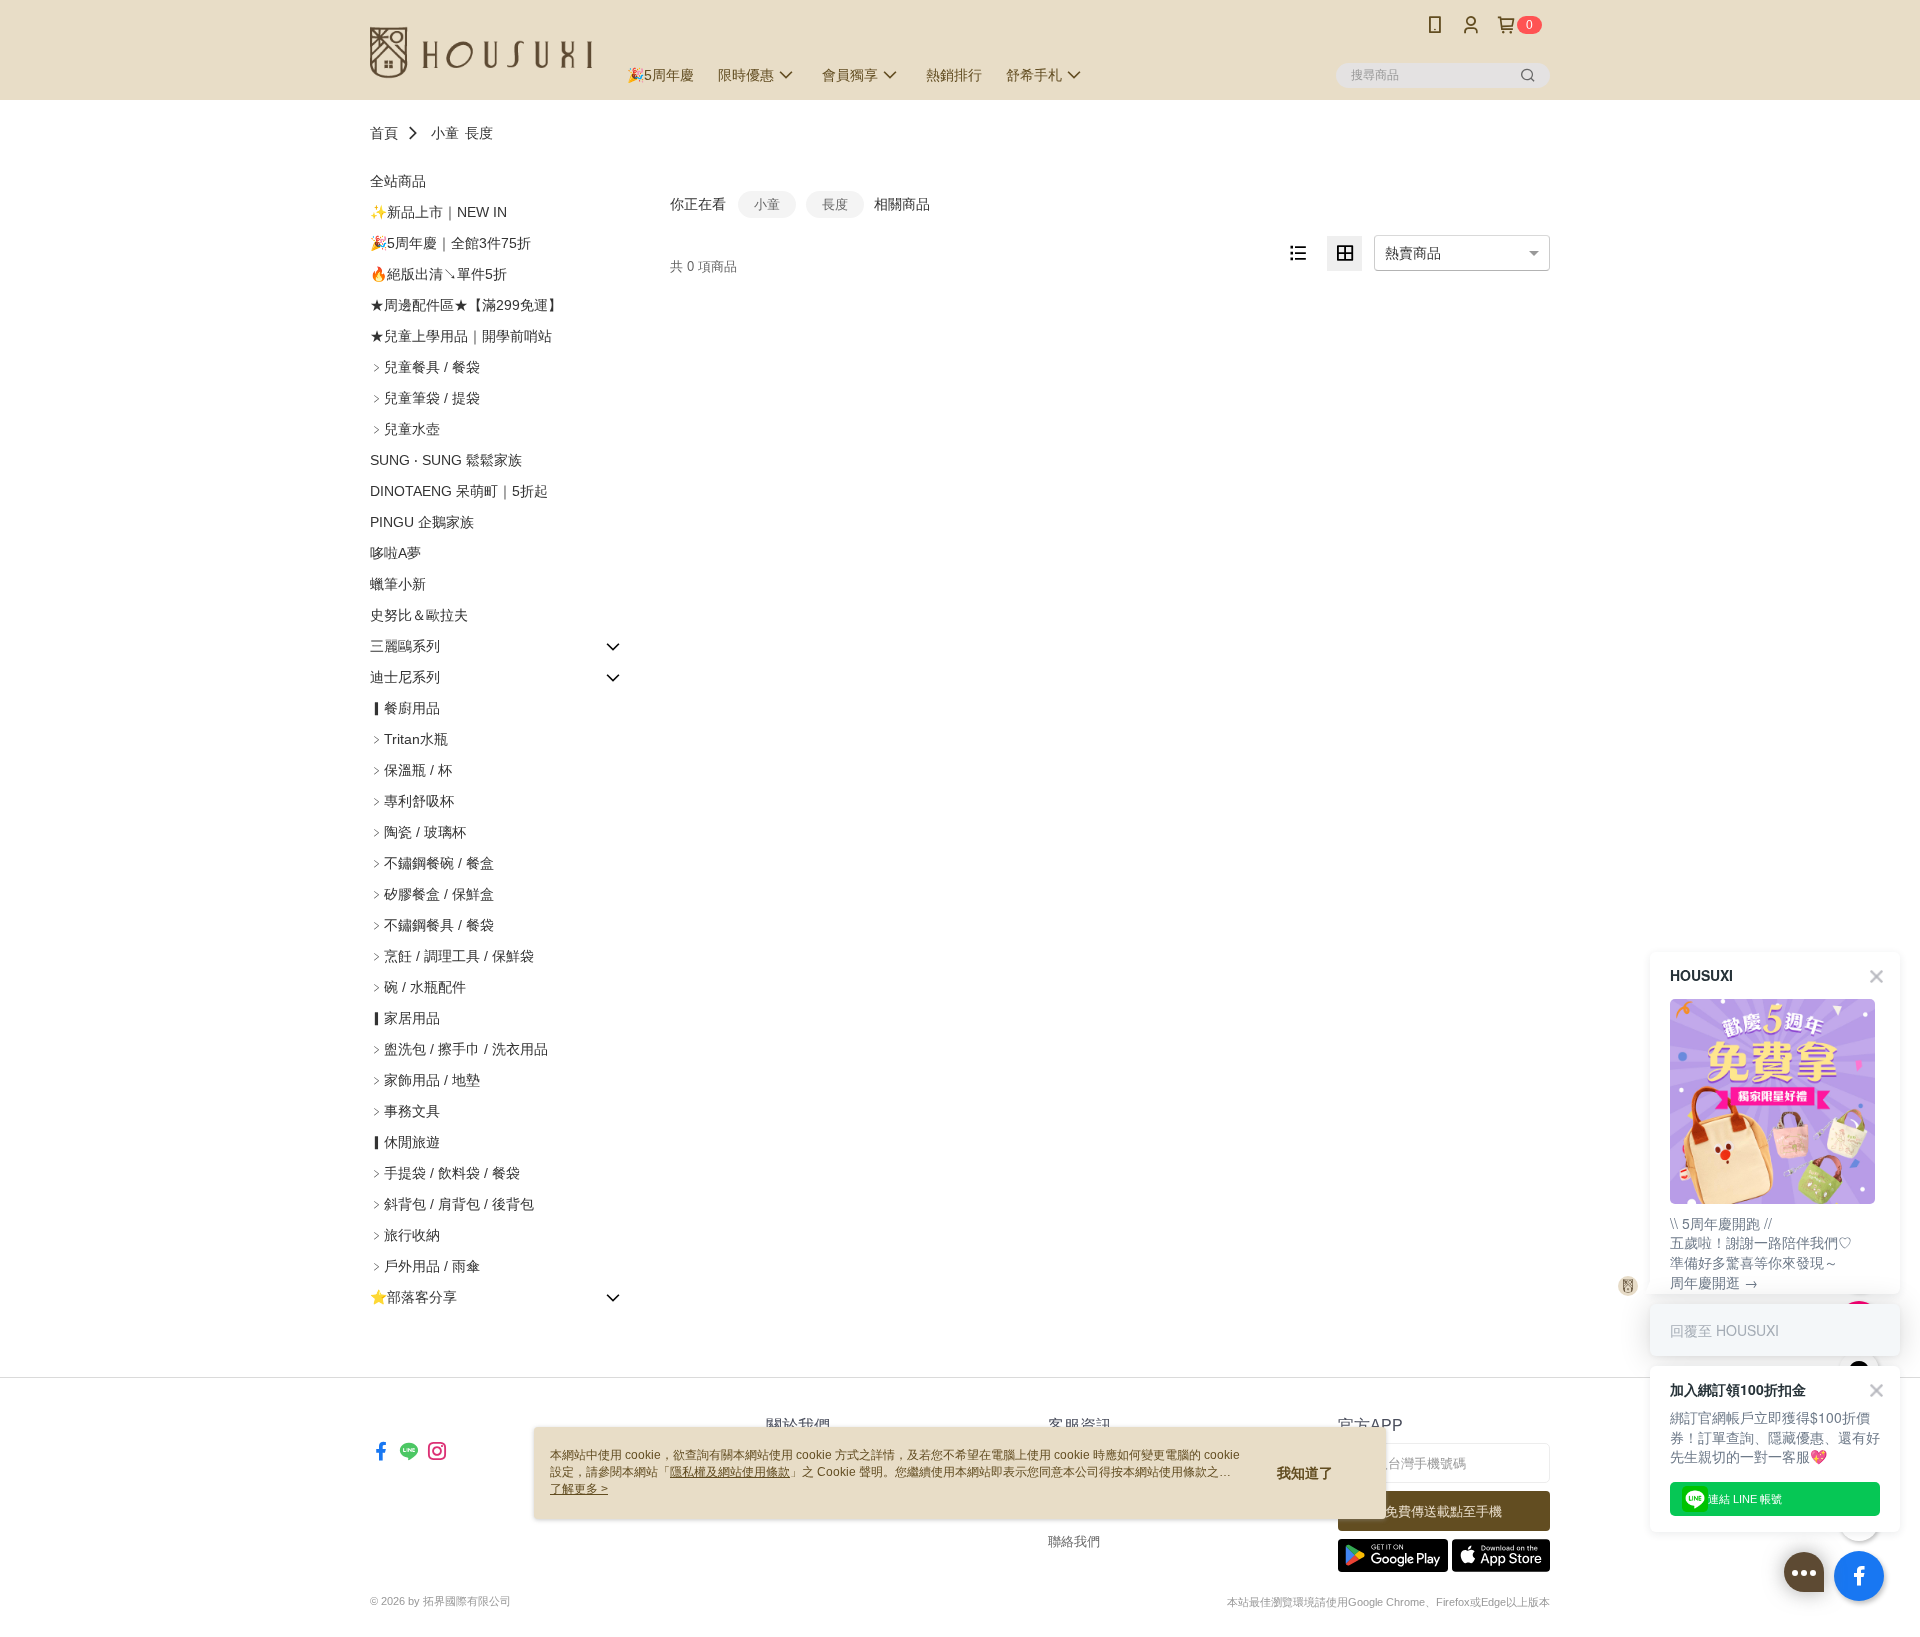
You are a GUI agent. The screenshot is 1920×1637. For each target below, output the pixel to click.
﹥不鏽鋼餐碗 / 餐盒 (432, 863)
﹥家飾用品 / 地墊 (425, 1080)
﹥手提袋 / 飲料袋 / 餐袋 (445, 1173)
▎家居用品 (405, 1018)
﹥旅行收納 (405, 1235)
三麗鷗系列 (405, 646)
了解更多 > (579, 1489)
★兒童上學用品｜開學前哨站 (461, 336)
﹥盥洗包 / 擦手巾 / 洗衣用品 (459, 1049)
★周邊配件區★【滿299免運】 (466, 305)
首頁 (384, 133)
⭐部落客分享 (413, 1297)
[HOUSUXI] (481, 52)
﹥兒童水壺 (405, 429)
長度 (479, 133)
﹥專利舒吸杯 (412, 801)
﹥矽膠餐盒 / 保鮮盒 (432, 894)
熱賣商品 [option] (1413, 253)
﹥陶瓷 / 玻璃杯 (418, 832)
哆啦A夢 (395, 553)
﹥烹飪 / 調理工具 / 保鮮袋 (452, 956)
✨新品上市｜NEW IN (438, 212)
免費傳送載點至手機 (1443, 1511)
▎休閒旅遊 (405, 1142)
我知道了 (1305, 1473)
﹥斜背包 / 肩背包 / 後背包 (452, 1204)
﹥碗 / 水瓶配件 (418, 987)
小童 (445, 133)
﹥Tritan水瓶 (409, 739)
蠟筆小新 (398, 584)
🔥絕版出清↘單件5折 (438, 274)
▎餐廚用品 (405, 708)
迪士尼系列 (405, 677)
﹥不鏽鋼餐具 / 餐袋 (432, 925)
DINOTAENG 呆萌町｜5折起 (459, 491)
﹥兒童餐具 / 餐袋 (425, 367)
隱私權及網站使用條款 (730, 1472)
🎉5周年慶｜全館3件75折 (450, 243)
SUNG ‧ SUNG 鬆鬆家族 (446, 460)
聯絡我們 (1074, 1541)
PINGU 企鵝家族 (422, 522)
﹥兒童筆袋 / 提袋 (425, 398)
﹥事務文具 (405, 1111)
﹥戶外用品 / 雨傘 (425, 1266)
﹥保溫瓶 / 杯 (411, 770)
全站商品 (398, 181)
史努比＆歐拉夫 (419, 615)
